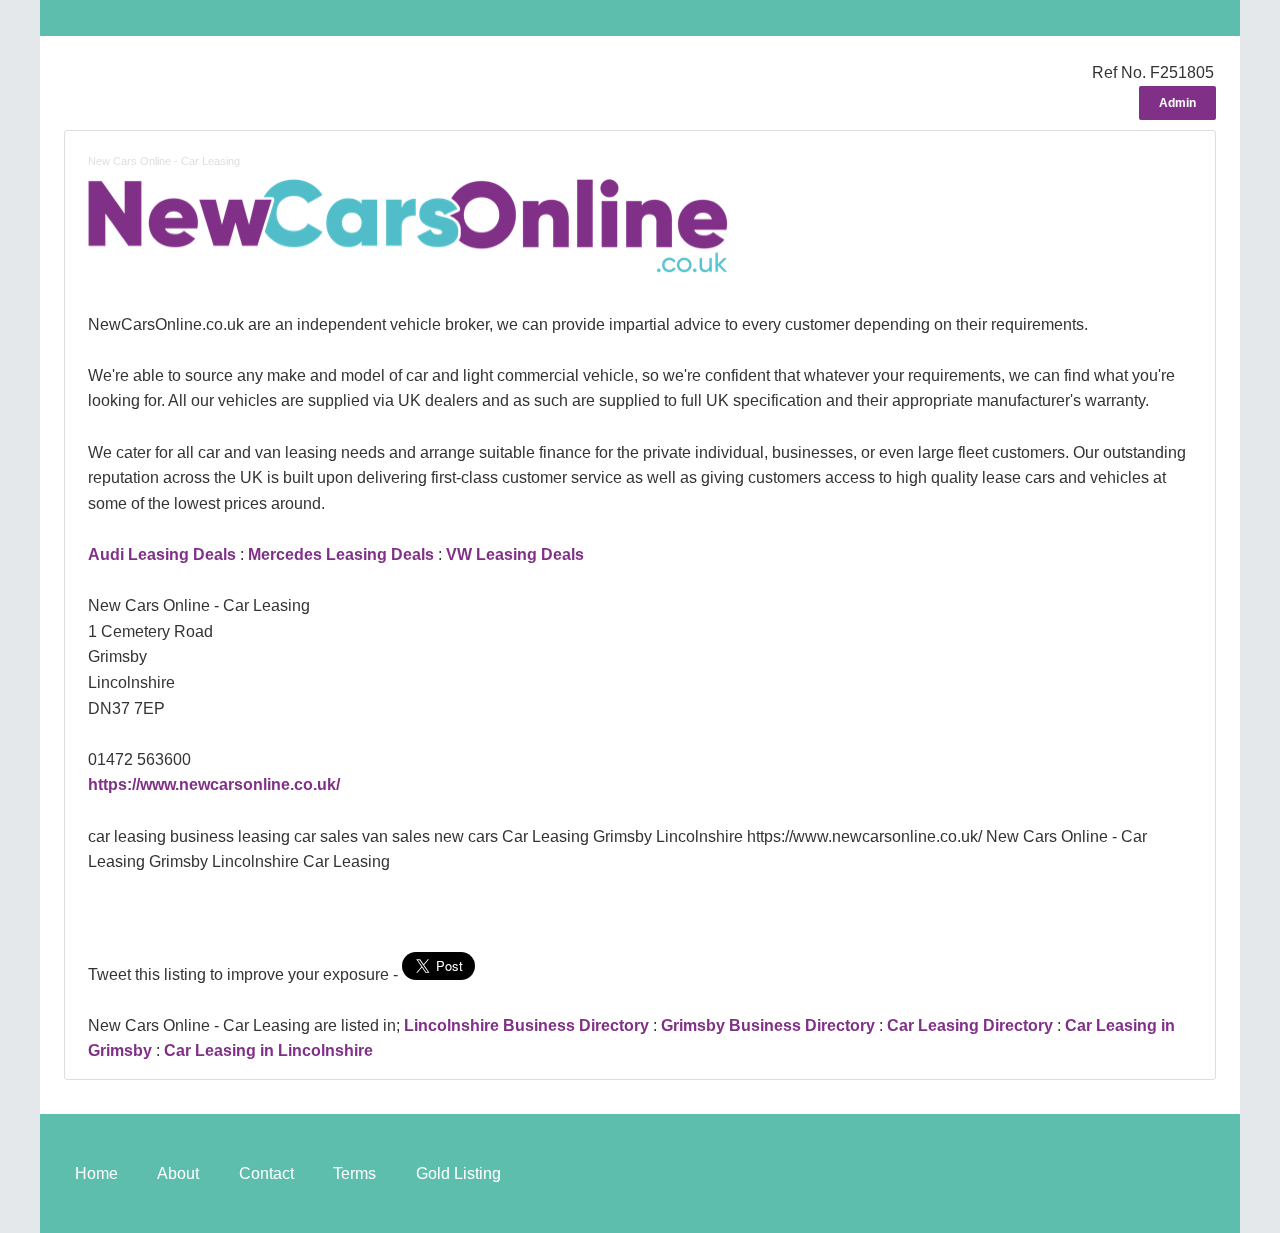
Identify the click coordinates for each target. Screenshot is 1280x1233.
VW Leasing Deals (515, 554)
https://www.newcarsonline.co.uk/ (214, 784)
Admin (1177, 103)
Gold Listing (458, 1173)
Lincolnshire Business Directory (526, 1025)
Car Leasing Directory (970, 1025)
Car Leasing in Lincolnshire (268, 1050)
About (178, 1173)
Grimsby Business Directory (768, 1025)
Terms (354, 1173)
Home (96, 1173)
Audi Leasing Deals (162, 554)
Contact (266, 1173)
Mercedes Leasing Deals (341, 554)
